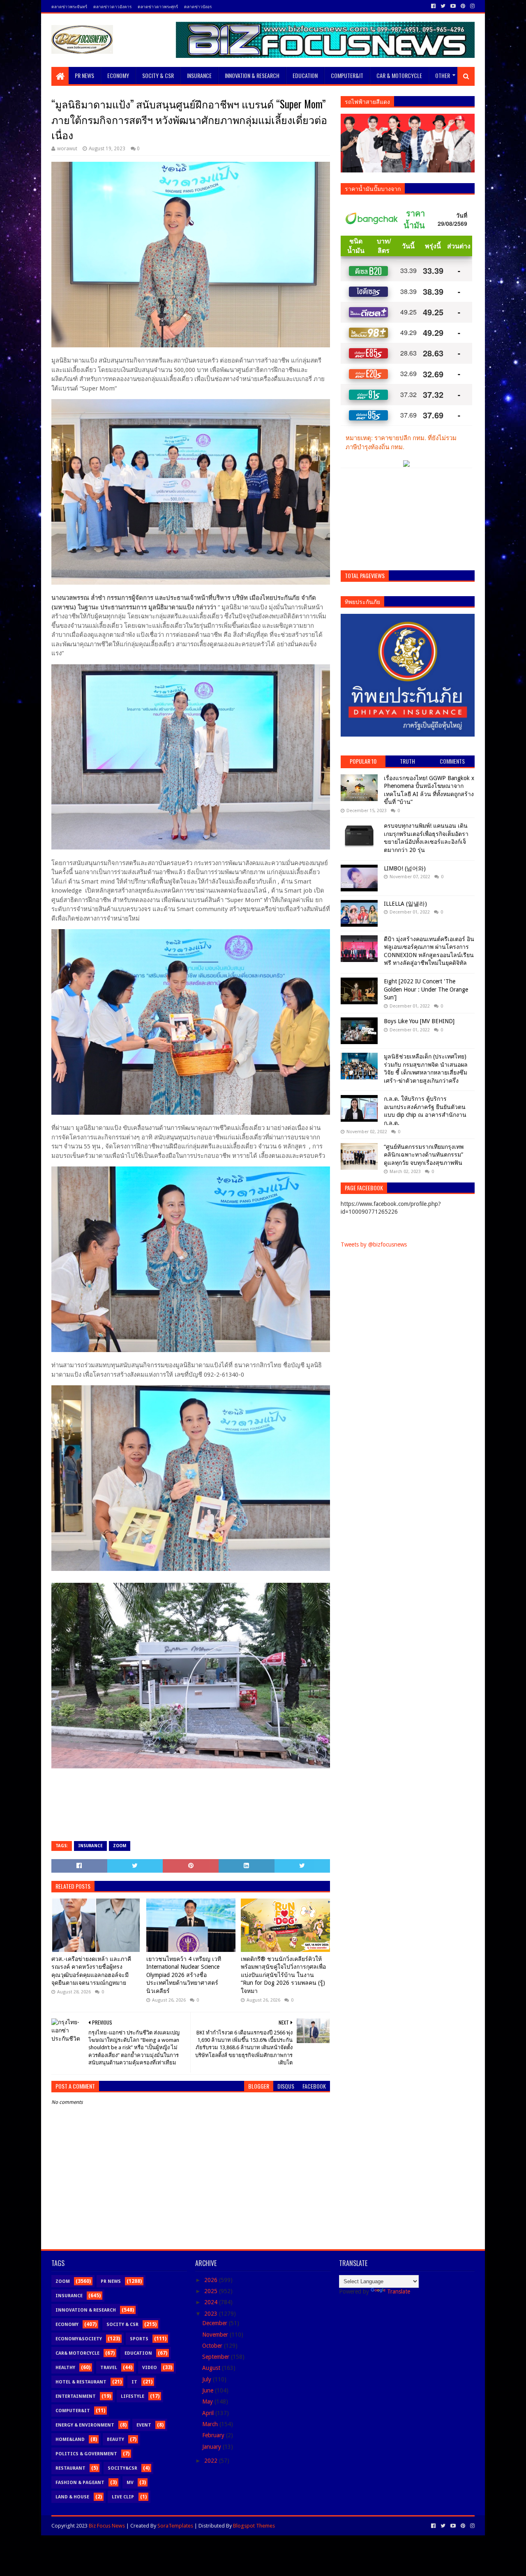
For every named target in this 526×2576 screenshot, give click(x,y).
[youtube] (453, 6)
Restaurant (70, 2468)
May (208, 2402)
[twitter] (443, 6)
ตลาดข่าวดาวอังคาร (112, 6)
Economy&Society (79, 2339)
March (211, 2424)
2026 (212, 2280)
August (212, 2368)
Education (305, 75)
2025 (212, 2291)
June (209, 2390)
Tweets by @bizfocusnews (374, 1244)
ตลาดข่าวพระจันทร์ (69, 6)
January (212, 2447)
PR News (84, 75)
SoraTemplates (175, 2526)
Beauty (115, 2439)
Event (144, 2425)
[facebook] (433, 6)
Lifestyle (133, 2396)
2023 (212, 2314)
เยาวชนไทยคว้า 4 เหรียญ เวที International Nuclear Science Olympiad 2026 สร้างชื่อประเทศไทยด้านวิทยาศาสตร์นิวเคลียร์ (184, 1975)
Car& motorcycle (77, 2353)
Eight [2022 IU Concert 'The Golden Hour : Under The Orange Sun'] (426, 989)
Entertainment (76, 2396)
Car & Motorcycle (399, 75)
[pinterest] (463, 6)
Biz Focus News (107, 2526)
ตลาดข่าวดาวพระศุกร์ (158, 6)
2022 (212, 2461)
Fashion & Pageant (80, 2483)
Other (443, 75)
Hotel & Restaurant (81, 2382)
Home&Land (70, 2439)
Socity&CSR (122, 2468)
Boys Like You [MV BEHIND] (419, 1021)
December (216, 2323)
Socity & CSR (158, 75)
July (208, 2379)
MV (130, 2483)
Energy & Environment (85, 2425)
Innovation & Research (252, 75)
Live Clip (123, 2497)
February (214, 2435)
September (217, 2357)
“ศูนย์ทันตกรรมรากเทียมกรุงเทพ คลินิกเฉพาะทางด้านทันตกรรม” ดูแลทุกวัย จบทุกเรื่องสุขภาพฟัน (424, 1155)
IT (134, 2382)
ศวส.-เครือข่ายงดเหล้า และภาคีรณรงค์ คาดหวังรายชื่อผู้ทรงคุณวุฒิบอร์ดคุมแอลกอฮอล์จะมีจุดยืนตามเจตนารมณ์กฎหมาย (91, 1971)
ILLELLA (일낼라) (405, 904)
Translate (399, 2291)
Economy (118, 75)
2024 (212, 2302)
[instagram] (472, 6)
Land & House (72, 2497)
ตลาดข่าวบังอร (198, 6)
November (216, 2335)
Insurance (199, 75)
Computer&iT (347, 75)
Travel (109, 2368)
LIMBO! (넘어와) (405, 868)
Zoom (120, 1846)
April (209, 2413)
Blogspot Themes (254, 2526)
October (213, 2346)
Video (150, 2368)
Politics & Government (86, 2454)
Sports (139, 2339)
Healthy (65, 2368)
